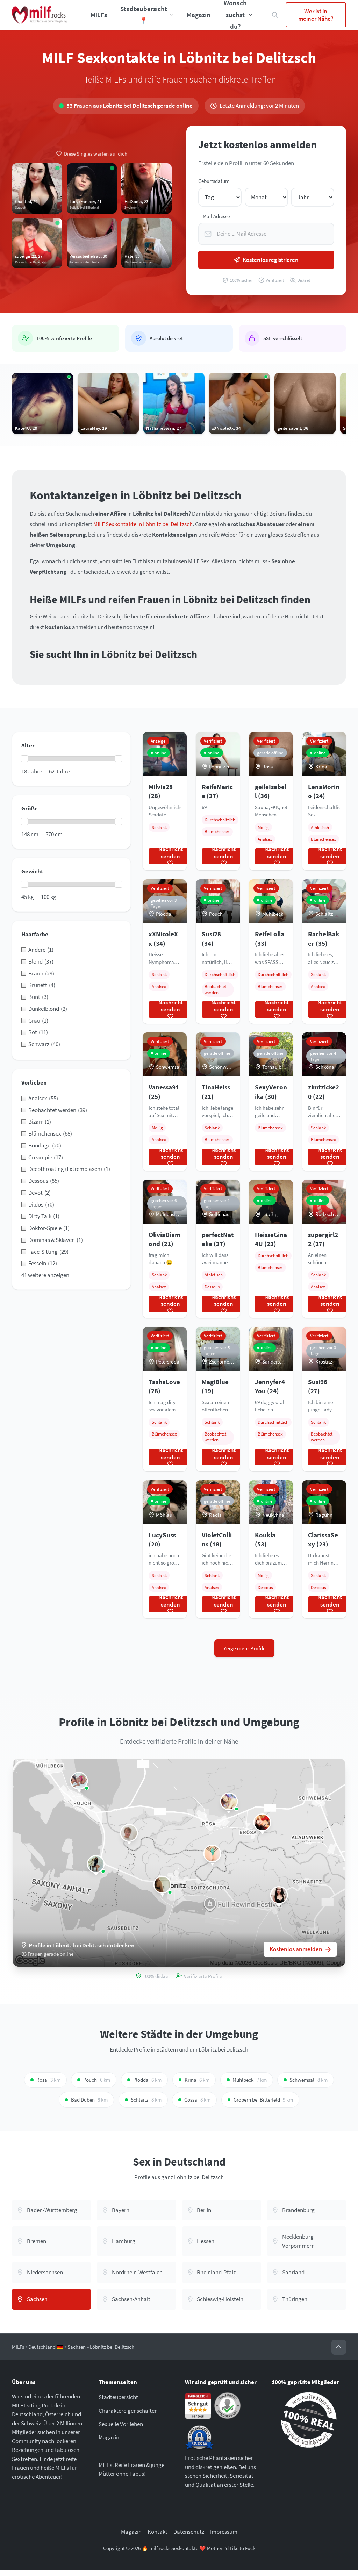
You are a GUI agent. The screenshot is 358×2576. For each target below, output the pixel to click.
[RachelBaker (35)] (79, 1781)
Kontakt (157, 2532)
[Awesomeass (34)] (212, 1854)
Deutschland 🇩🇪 (46, 2347)
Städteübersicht (118, 2397)
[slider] (24, 759)
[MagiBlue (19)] (96, 1864)
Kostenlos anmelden (296, 1949)
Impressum (224, 2532)
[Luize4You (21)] (162, 1885)
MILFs (99, 15)
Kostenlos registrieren (271, 260)
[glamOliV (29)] (129, 1833)
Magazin (199, 15)
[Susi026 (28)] (229, 1801)
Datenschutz (189, 2532)
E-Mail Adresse (214, 216)
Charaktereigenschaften (128, 2411)
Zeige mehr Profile (245, 1648)
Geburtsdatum (214, 181)
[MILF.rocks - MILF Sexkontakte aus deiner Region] (39, 15)
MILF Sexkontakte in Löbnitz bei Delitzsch (143, 524)
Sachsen (77, 2347)
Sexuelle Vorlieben (121, 2424)
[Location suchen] (275, 15)
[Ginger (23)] (262, 1822)
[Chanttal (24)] (279, 1895)
